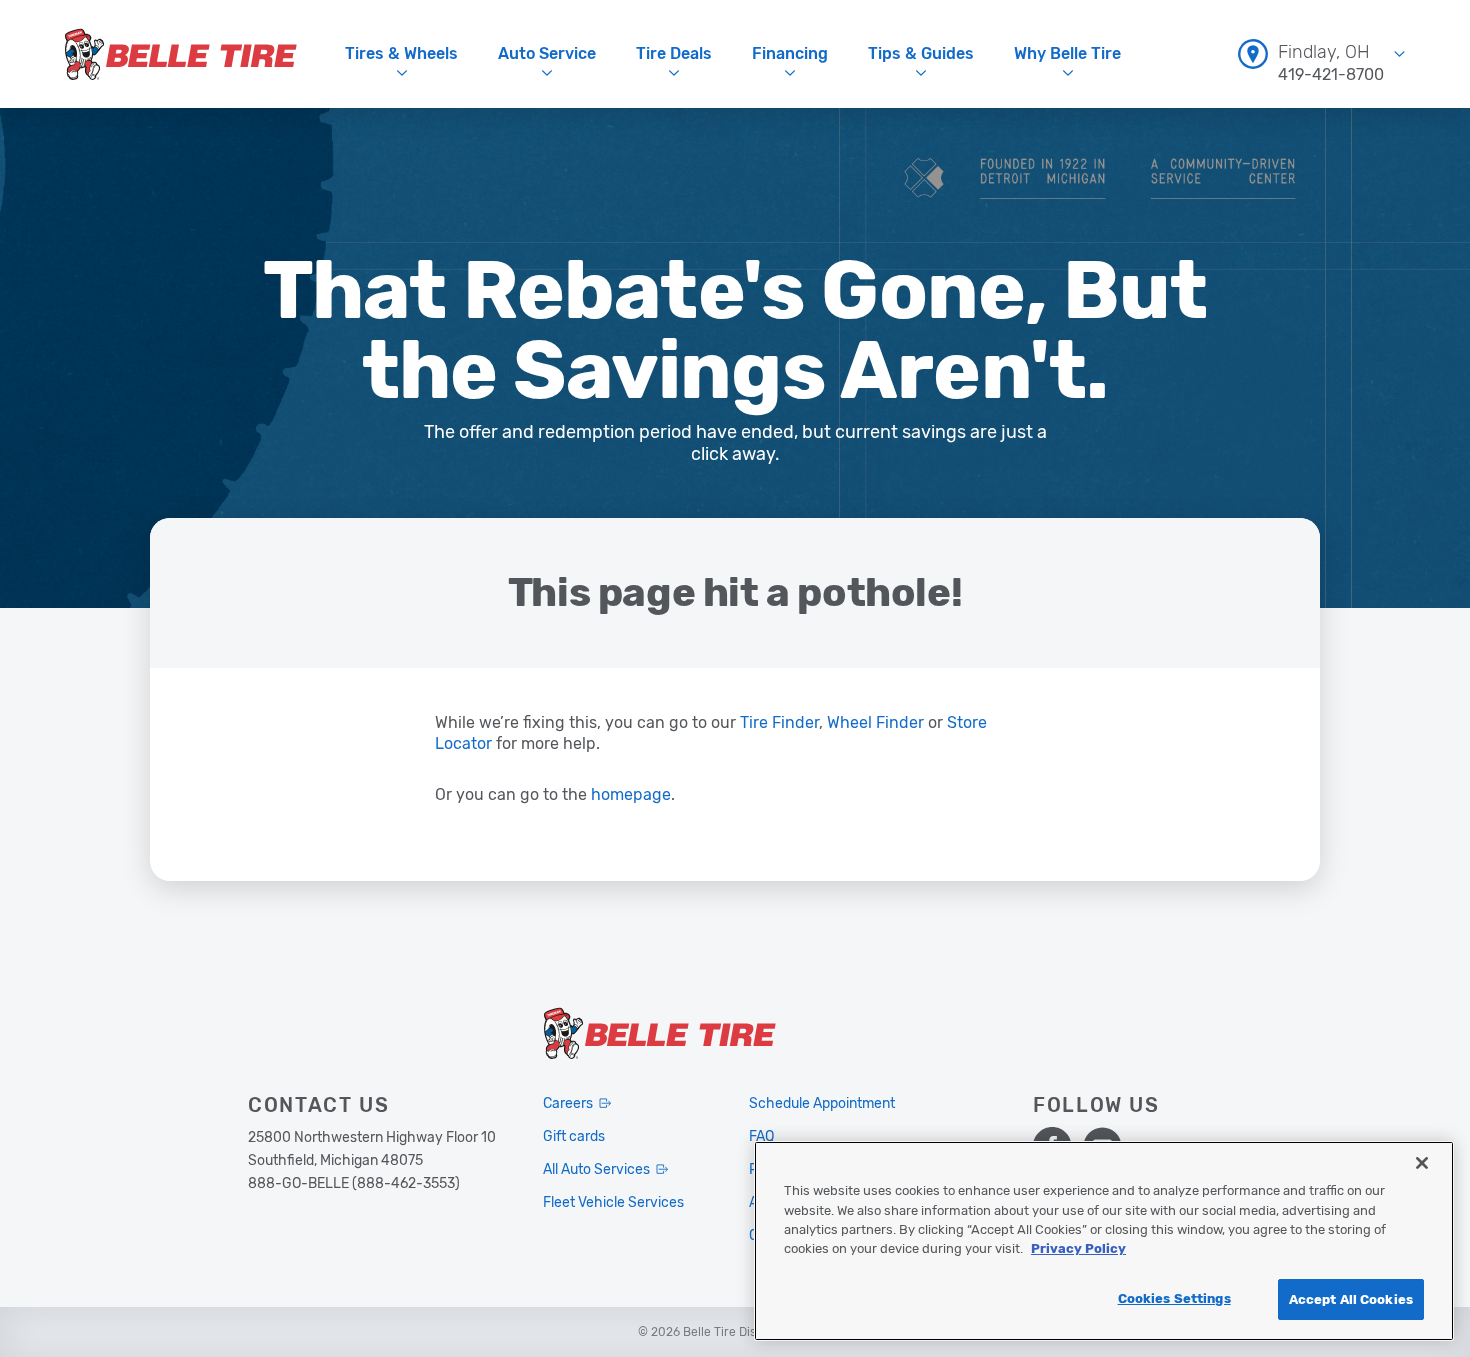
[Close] (1422, 1163)
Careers (568, 1103)
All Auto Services (596, 1169)
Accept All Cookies (1351, 1299)
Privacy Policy (1078, 1249)
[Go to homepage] (181, 54)
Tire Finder (779, 722)
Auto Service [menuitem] (547, 53)
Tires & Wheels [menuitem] (401, 53)
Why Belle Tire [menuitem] (1067, 53)
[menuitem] (1321, 53)
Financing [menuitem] (790, 53)
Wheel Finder (875, 722)
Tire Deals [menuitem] (674, 53)
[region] (1104, 1241)
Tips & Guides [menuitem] (921, 53)
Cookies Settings (1174, 1298)
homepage (631, 794)
